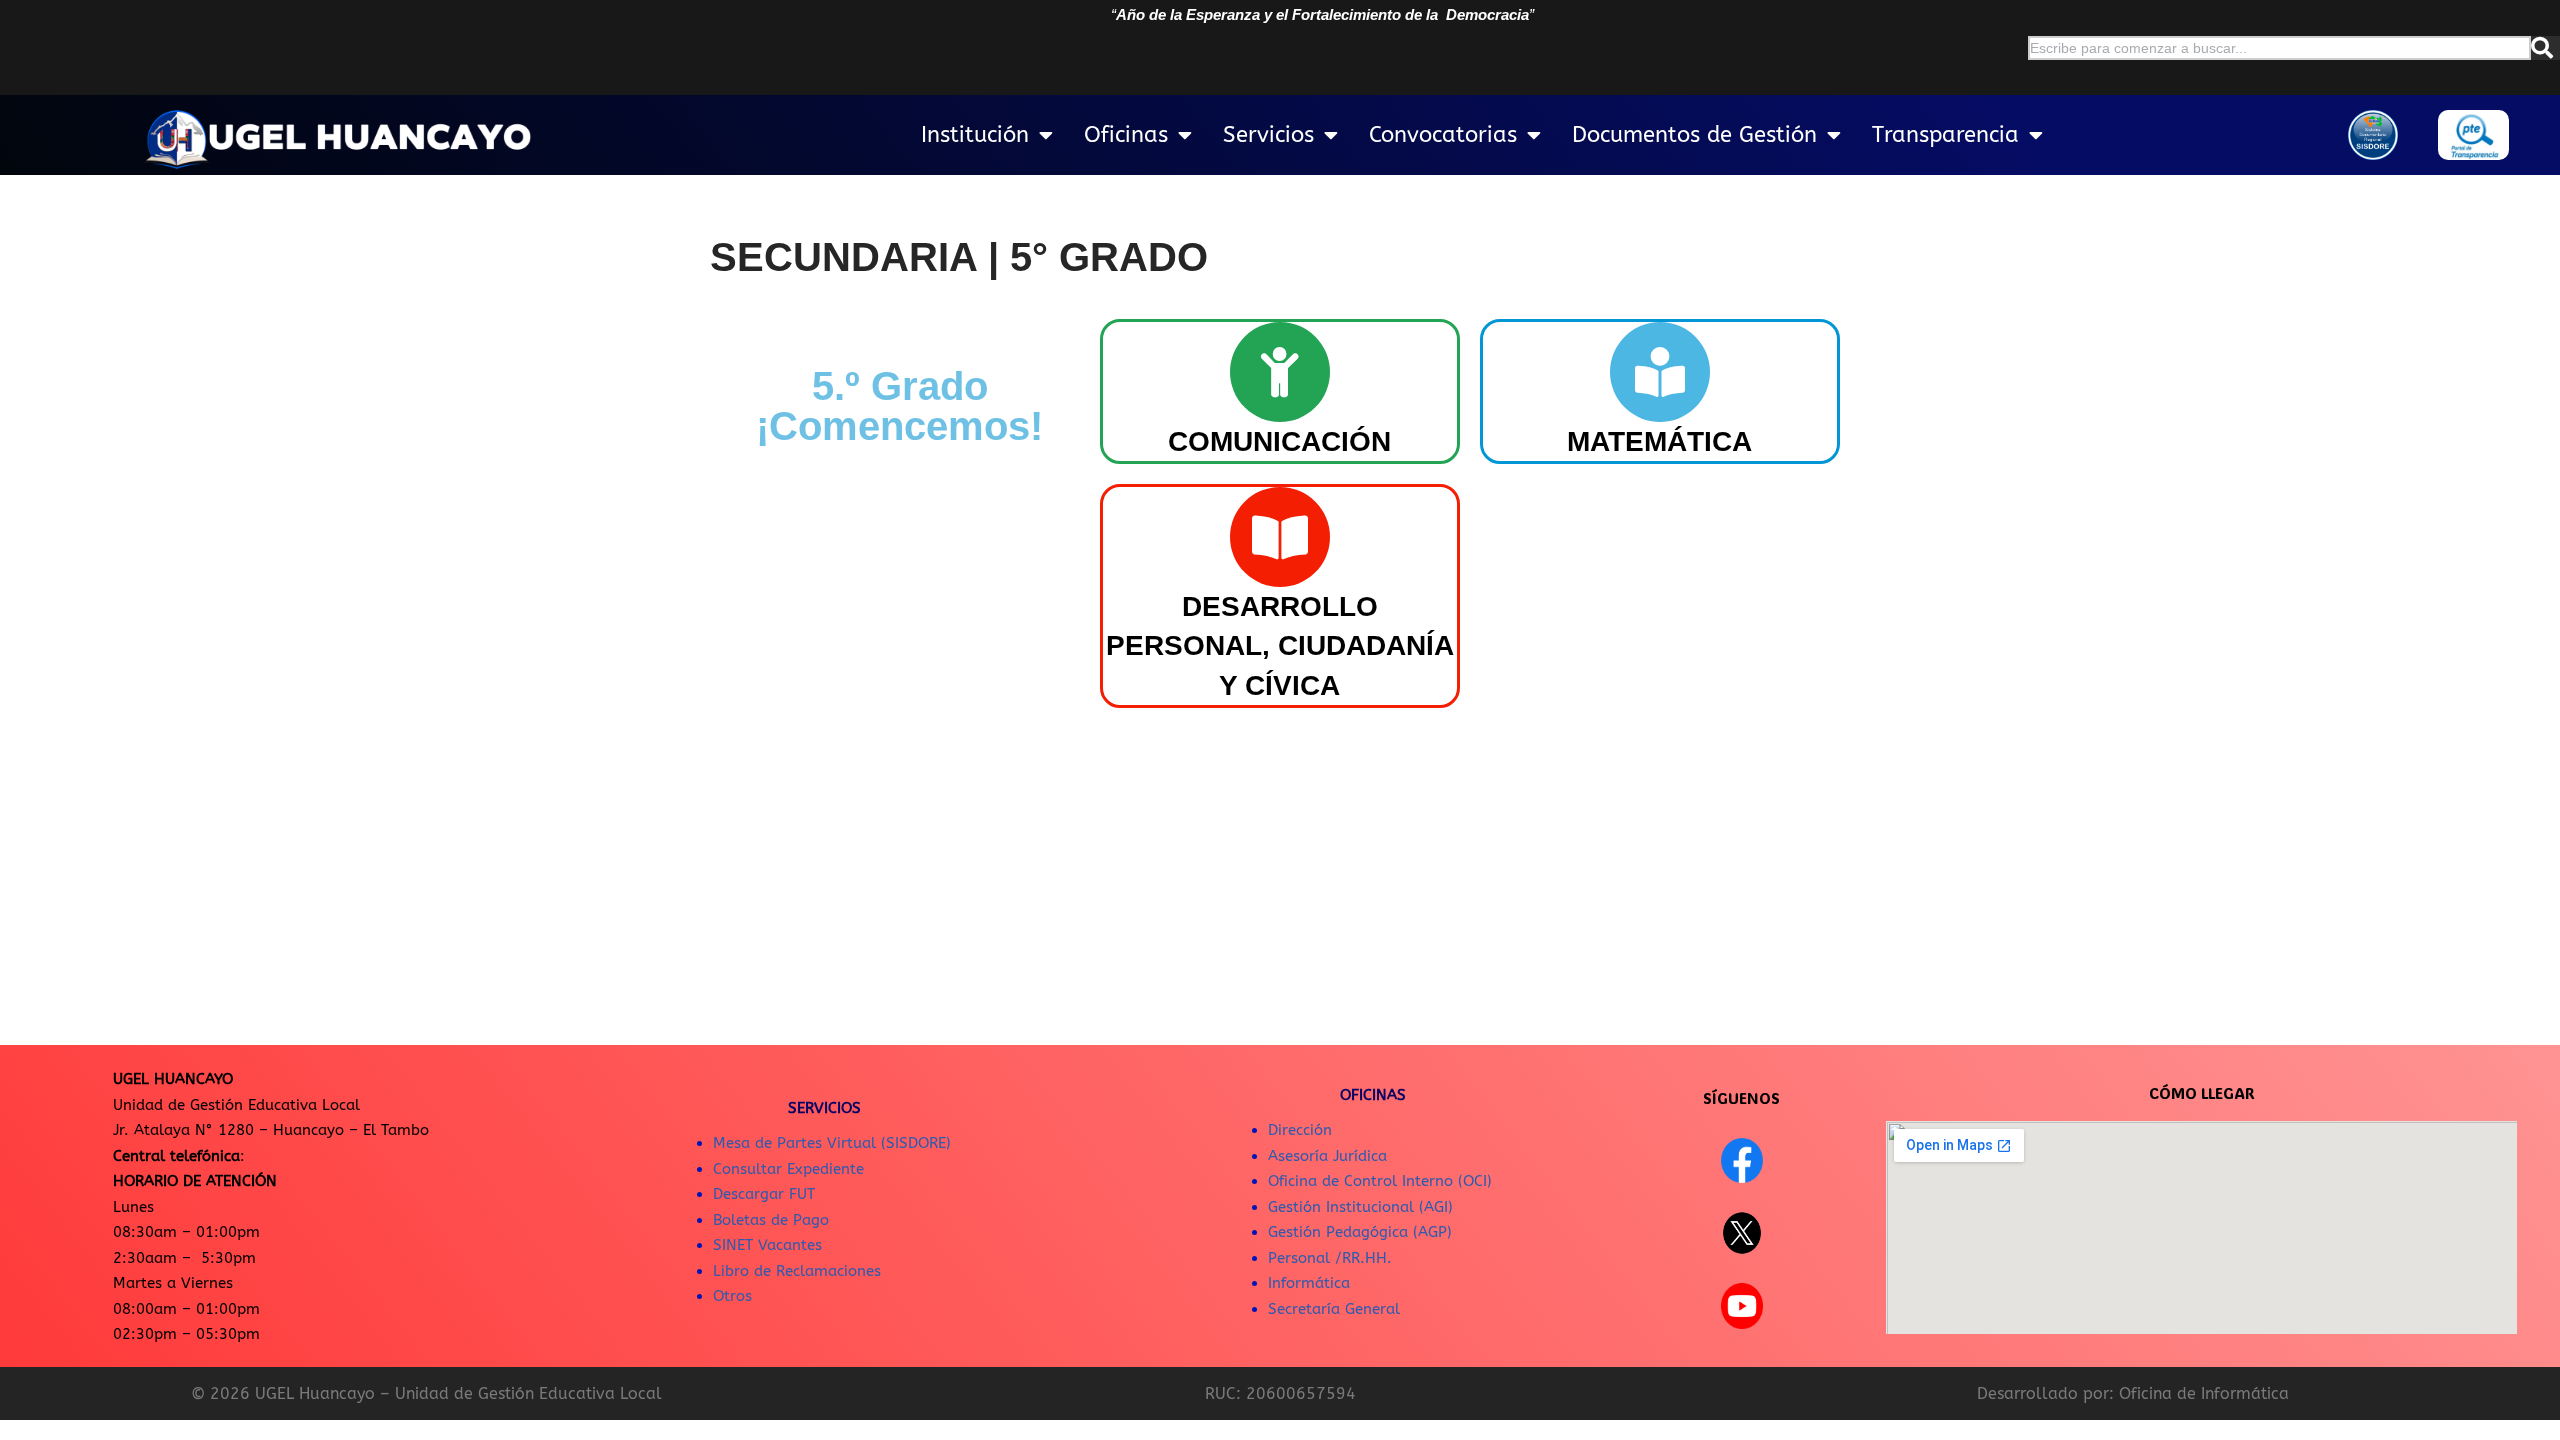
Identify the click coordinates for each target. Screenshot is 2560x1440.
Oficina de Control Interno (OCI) (1380, 1181)
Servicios (1268, 135)
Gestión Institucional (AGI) (1360, 1207)
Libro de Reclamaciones (797, 1271)
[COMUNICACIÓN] (1280, 372)
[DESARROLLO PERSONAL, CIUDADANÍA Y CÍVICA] (1280, 537)
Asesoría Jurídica (1327, 1156)
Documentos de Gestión (1694, 135)
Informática (1309, 1283)
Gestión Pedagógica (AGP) (1360, 1232)
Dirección (1300, 1130)
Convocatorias (1443, 135)
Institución (975, 135)
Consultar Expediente (788, 1169)
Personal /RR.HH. (1330, 1258)
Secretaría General (1334, 1309)
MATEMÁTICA (1659, 441)
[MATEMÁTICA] (1660, 372)
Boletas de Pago (771, 1220)
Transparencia (1945, 135)
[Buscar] (2545, 48)
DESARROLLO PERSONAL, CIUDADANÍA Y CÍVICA (1280, 645)
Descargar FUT (764, 1194)
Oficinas (1126, 135)
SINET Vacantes (767, 1245)
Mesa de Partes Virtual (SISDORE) (832, 1143)
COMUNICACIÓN (1279, 441)
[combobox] (2279, 48)
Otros (732, 1296)
